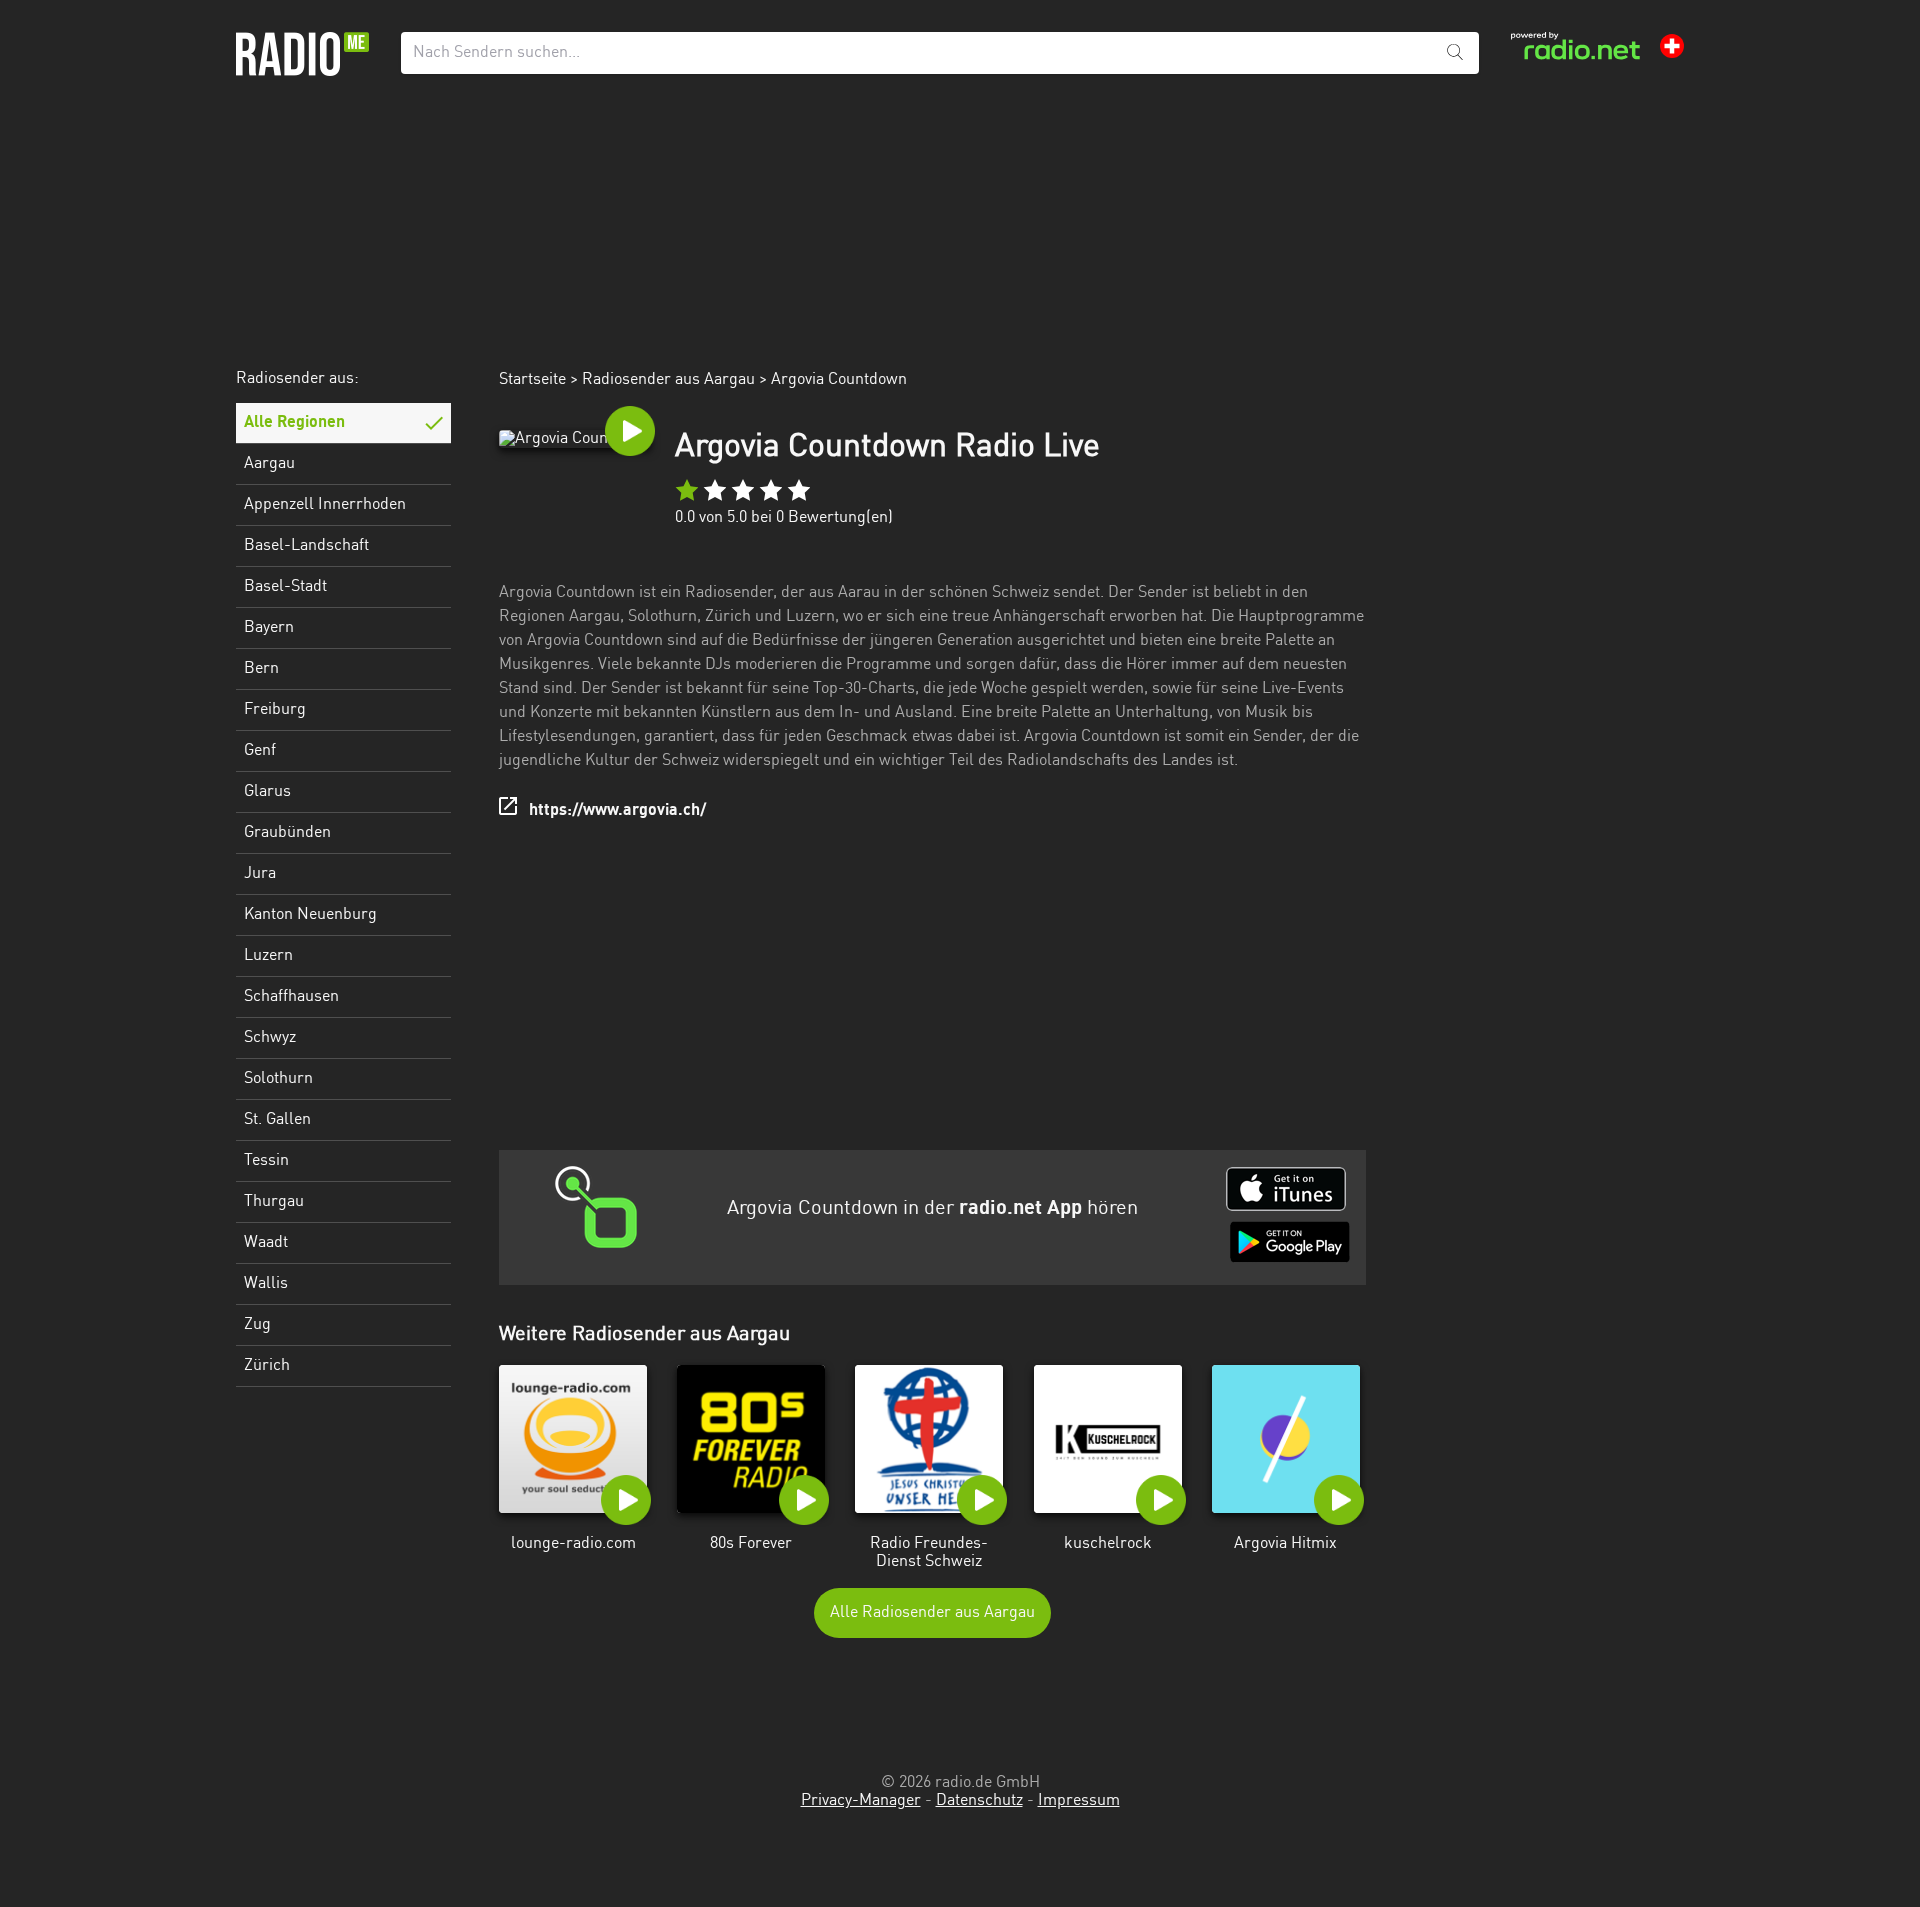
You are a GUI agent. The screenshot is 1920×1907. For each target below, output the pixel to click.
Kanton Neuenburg (310, 915)
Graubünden (287, 833)
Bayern (269, 628)
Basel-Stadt (285, 587)
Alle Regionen (294, 423)
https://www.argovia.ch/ (617, 811)
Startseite (532, 380)
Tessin (266, 1161)
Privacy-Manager (861, 1801)
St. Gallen (277, 1120)
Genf (260, 751)
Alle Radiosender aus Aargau (932, 1613)
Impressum (1079, 1801)
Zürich (267, 1366)
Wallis (266, 1284)
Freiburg (275, 710)
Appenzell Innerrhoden (325, 505)
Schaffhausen (291, 997)
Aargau (269, 464)
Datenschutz (979, 1801)
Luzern (268, 956)
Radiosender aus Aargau (668, 380)
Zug (257, 1325)
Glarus (267, 792)
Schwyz (270, 1038)
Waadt (266, 1243)
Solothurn (278, 1079)
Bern (261, 669)
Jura (260, 874)
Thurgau (274, 1202)
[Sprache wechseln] (1672, 46)
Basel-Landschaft (306, 546)
